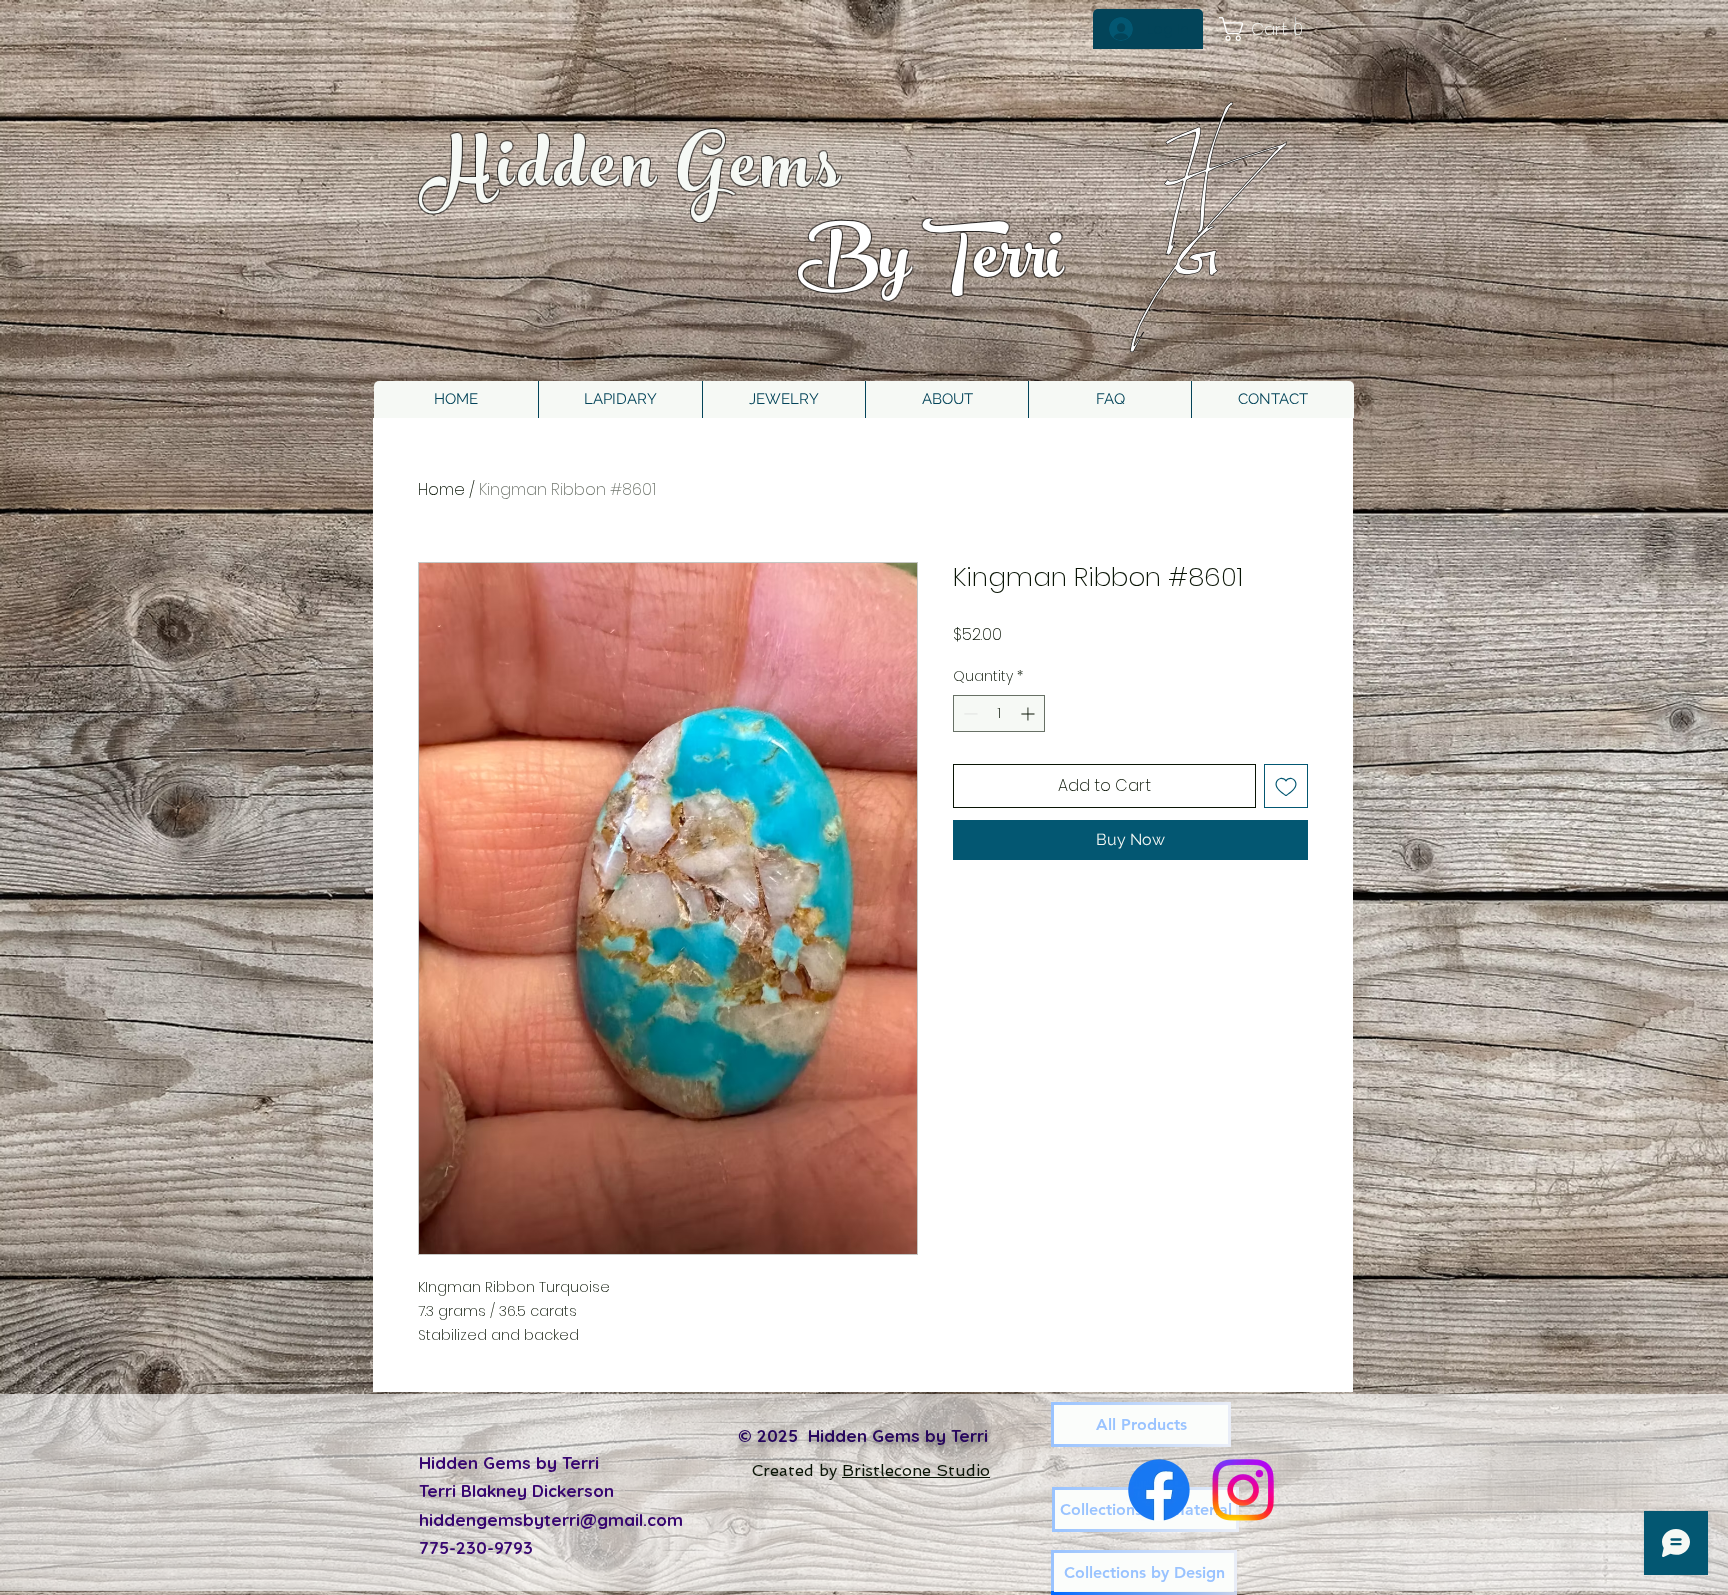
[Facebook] (1159, 1490)
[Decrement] (968, 713)
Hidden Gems (634, 174)
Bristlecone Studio (916, 1470)
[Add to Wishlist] (1286, 786)
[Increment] (1029, 713)
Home (441, 489)
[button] (783, 399)
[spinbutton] (999, 713)
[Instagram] (1243, 1490)
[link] (1268, 29)
